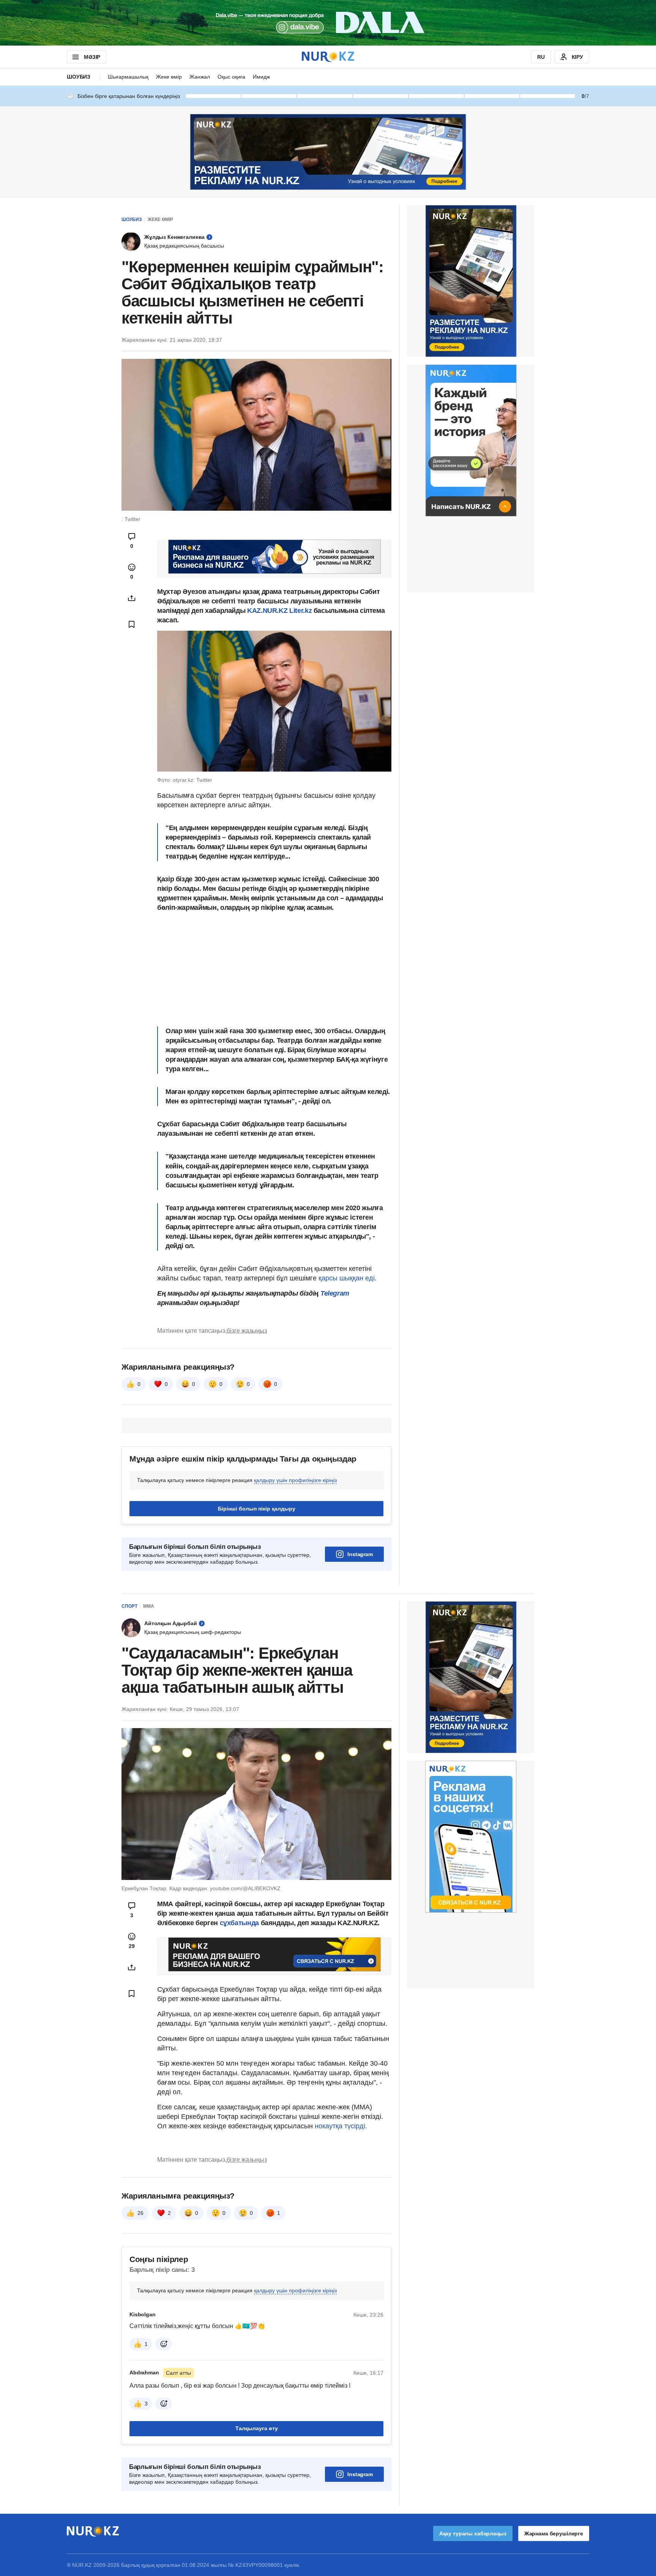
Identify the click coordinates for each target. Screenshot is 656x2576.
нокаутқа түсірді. (341, 2126)
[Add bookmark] (132, 624)
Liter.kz (300, 611)
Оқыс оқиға (231, 77)
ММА (149, 1606)
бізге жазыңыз (247, 1331)
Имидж (261, 77)
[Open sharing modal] (132, 598)
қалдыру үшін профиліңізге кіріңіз (295, 1480)
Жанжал (200, 77)
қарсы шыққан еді (347, 1278)
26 (140, 2213)
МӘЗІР (92, 57)
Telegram (335, 1293)
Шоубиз (79, 77)
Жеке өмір (169, 77)
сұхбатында (240, 1923)
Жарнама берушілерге (554, 2533)
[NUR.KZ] (328, 57)
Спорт (129, 1606)
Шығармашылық (128, 77)
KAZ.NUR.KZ (268, 611)
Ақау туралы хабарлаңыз (473, 2533)
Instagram (360, 1554)
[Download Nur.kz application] (328, 23)
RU (541, 57)
